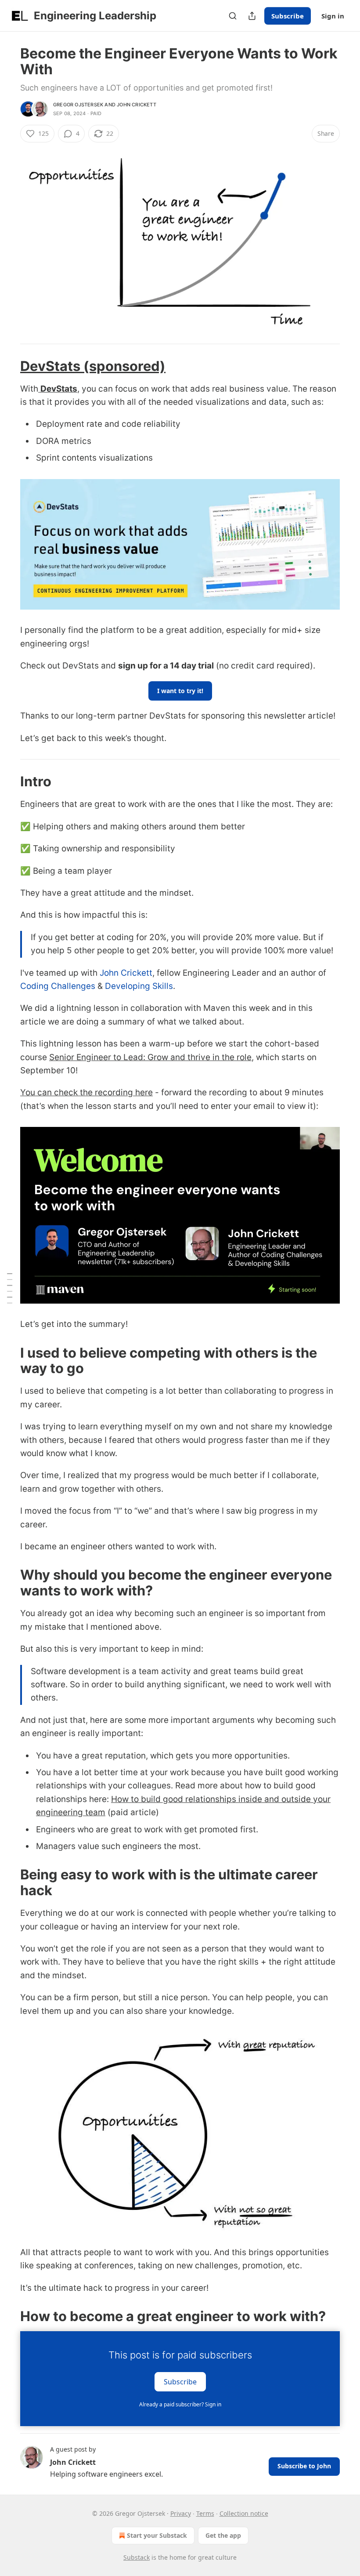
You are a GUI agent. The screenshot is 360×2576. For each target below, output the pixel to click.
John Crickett (137, 105)
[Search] (233, 16)
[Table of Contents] (10, 1288)
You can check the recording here (86, 1092)
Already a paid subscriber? (180, 2404)
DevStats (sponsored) (93, 366)
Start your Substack (157, 2535)
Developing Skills (139, 986)
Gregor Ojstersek (78, 105)
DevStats (59, 389)
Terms (205, 2513)
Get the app (223, 2535)
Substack (137, 2557)
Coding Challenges (58, 986)
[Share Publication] (252, 16)
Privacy (181, 2513)
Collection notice (244, 2513)
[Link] (8, 366)
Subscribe (288, 16)
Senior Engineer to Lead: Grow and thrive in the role (150, 1057)
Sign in (333, 16)
